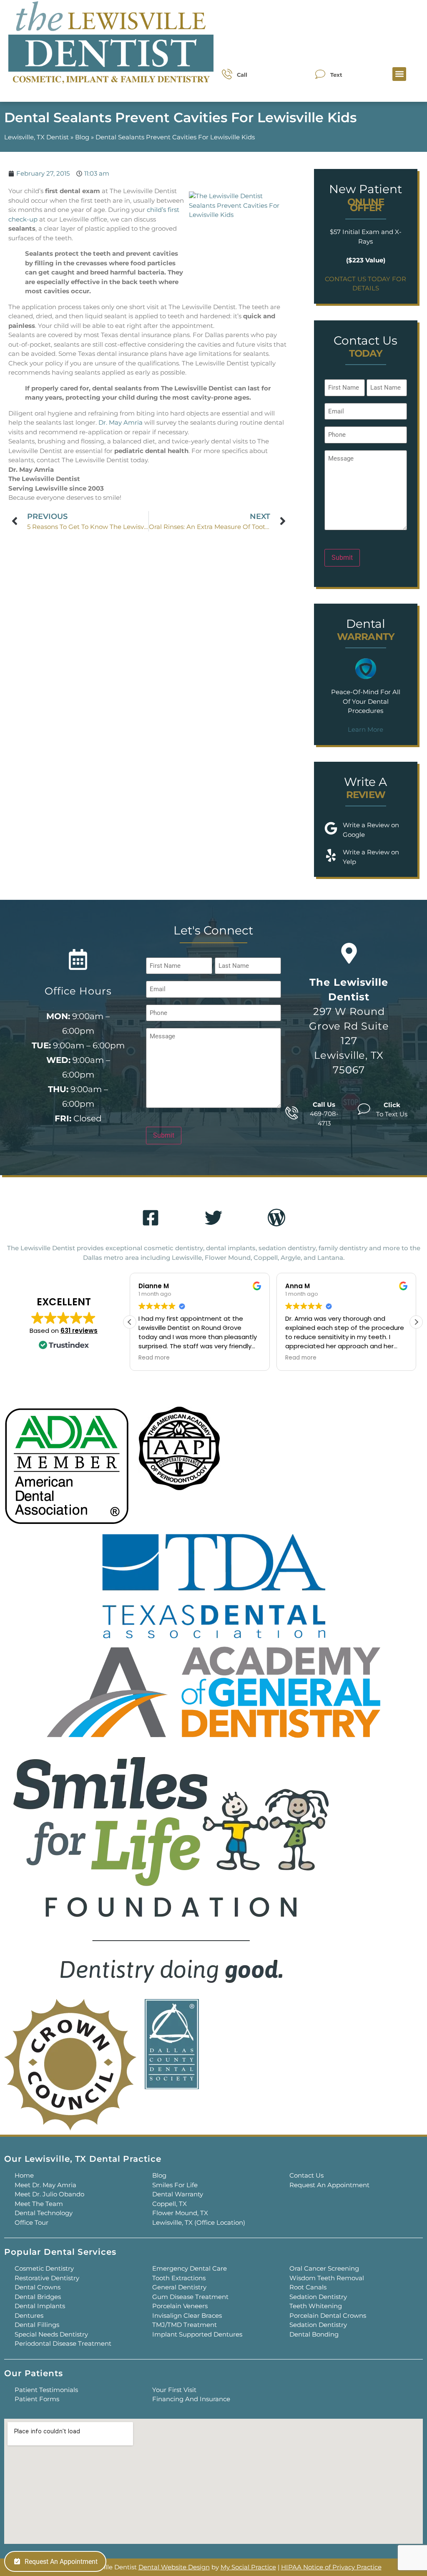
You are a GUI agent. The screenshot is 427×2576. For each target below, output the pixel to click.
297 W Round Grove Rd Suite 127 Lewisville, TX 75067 (349, 1026)
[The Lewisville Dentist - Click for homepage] (111, 44)
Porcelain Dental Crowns (328, 2315)
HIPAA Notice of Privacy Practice (331, 2567)
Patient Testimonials (46, 2390)
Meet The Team (39, 2204)
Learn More (365, 729)
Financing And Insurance (191, 2399)
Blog (82, 137)
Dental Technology (44, 2213)
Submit (342, 558)
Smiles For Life (175, 2185)
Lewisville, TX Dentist (36, 137)
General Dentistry (179, 2287)
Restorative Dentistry (47, 2278)
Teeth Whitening (316, 2306)
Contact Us (306, 2175)
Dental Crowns (38, 2287)
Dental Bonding (314, 2334)
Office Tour (31, 2222)
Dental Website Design (174, 2567)
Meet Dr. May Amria (45, 2185)
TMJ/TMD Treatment (185, 2325)
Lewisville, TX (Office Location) (199, 2222)
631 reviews (79, 1331)
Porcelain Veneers (180, 2306)
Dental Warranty (178, 2194)
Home (24, 2175)
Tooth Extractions (179, 2278)
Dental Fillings (37, 2325)
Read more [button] (154, 1358)
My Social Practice (248, 2567)
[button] (399, 74)
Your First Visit (174, 2390)
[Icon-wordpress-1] (276, 1218)
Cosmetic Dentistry (44, 2268)
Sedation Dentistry (318, 2297)
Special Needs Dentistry (51, 2334)
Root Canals (308, 2287)
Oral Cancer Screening (324, 2268)
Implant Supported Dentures (197, 2334)
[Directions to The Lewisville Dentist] (349, 953)
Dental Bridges (38, 2297)
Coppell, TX (170, 2204)
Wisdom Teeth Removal (327, 2278)
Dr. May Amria (121, 422)
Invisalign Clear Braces (187, 2315)
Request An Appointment (329, 2185)
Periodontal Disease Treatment (63, 2343)
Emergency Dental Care (190, 2268)
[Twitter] (213, 1218)
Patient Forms (37, 2399)
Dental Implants (40, 2306)
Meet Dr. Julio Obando (49, 2194)
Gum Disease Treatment (190, 2297)
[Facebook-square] (151, 1218)
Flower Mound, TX (180, 2213)
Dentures (29, 2315)
